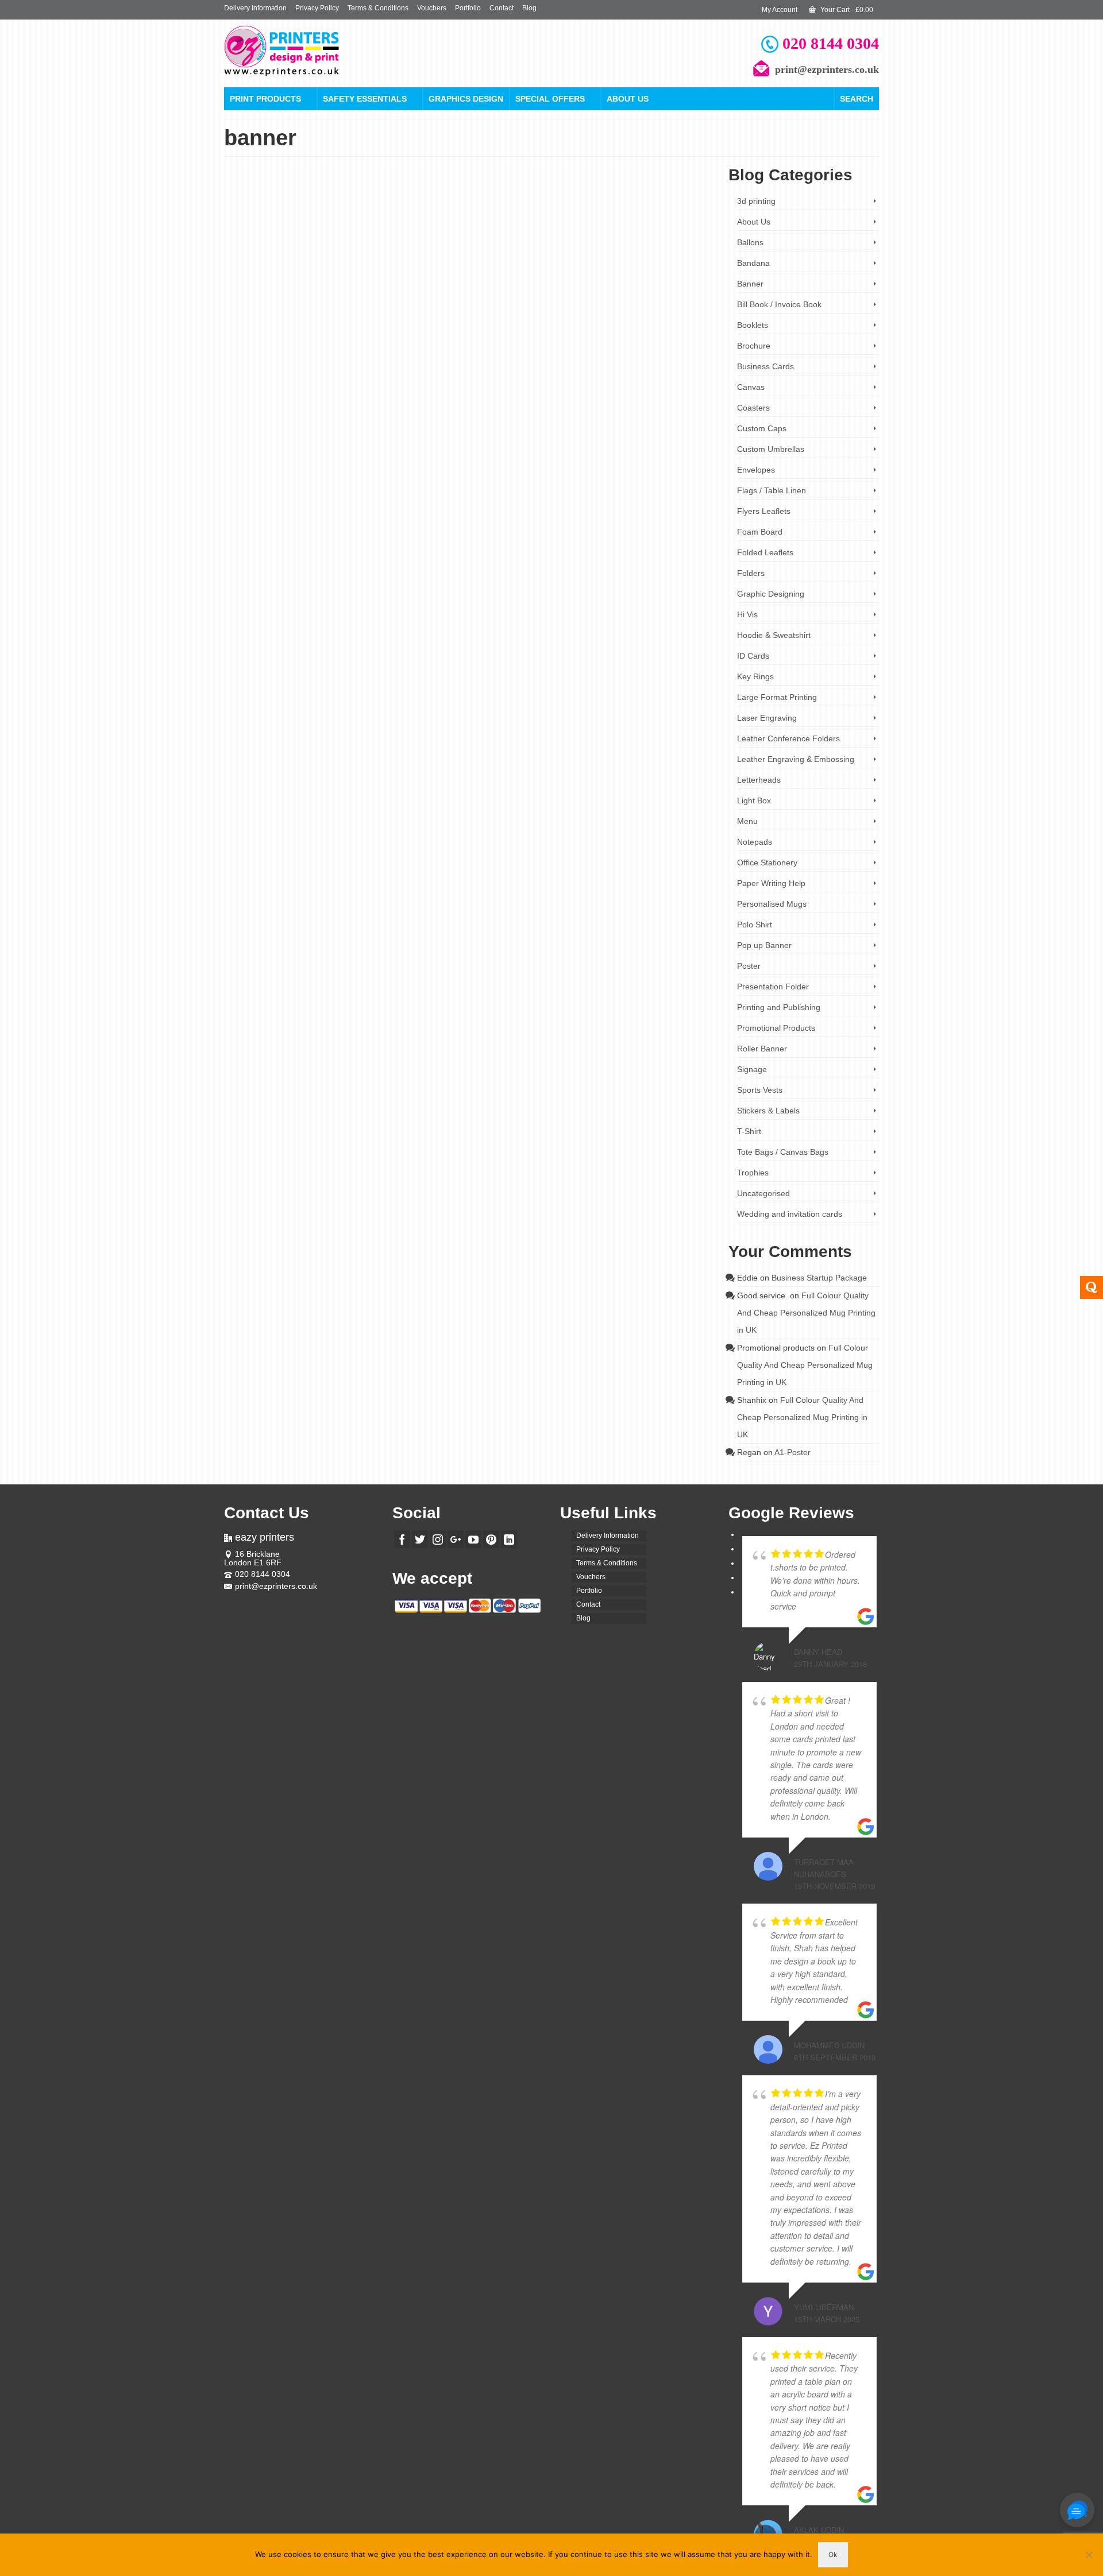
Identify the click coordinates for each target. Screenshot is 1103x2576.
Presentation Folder (773, 987)
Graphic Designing (771, 594)
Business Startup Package (819, 1278)
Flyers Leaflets (764, 511)
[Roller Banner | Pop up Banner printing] (321, 272)
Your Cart (846, 10)
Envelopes (756, 470)
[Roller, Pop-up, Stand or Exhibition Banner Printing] (321, 488)
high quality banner (630, 524)
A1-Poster (792, 1452)
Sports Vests (760, 1090)
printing (536, 308)
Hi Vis (747, 614)
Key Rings (755, 676)
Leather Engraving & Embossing (796, 759)
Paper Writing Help (771, 883)
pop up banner (503, 308)
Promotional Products (615, 459)
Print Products (265, 99)
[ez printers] (327, 51)
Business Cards (765, 366)
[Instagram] (438, 1539)
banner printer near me (522, 524)
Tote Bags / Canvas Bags (783, 1152)
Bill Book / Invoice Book (779, 304)
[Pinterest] (491, 1539)
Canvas (751, 387)
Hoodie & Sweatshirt (774, 635)
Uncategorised (763, 1193)
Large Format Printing (502, 459)
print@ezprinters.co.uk (276, 1586)
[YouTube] (473, 1539)
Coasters (753, 408)
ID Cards (753, 656)
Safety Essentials (365, 99)
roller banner (605, 308)
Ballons (750, 242)
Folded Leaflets (765, 552)
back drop (453, 524)
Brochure (754, 346)
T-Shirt (749, 1131)
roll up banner (567, 308)
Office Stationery (559, 459)
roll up (657, 533)
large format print (580, 533)
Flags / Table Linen (772, 490)
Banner (750, 284)
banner (449, 308)
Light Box (754, 800)
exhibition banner (579, 524)
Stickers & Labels (768, 1111)
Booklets (753, 325)
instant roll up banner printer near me (505, 533)
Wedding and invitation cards (790, 1214)
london (471, 308)
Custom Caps (762, 428)
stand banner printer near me (594, 542)
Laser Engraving (767, 718)
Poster (749, 966)
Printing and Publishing (779, 1007)
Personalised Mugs (772, 904)
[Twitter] (420, 1539)
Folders (751, 573)
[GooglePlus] (456, 1539)
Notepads (755, 842)
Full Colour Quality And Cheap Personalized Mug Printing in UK (806, 1313)
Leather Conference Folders (788, 738)
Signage (752, 1069)
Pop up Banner (493, 243)
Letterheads (759, 780)
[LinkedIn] (509, 1539)
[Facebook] (402, 1539)
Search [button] (857, 99)
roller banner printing (652, 308)
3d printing (756, 201)
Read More (509, 283)
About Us (628, 99)
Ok (833, 2554)
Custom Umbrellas (771, 449)
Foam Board (760, 532)
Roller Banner (535, 243)
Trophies (753, 1173)
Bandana (753, 263)
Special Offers (550, 99)
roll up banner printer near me (474, 542)
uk (686, 308)
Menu (747, 821)
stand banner (534, 542)
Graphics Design (466, 99)
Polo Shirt (755, 925)
